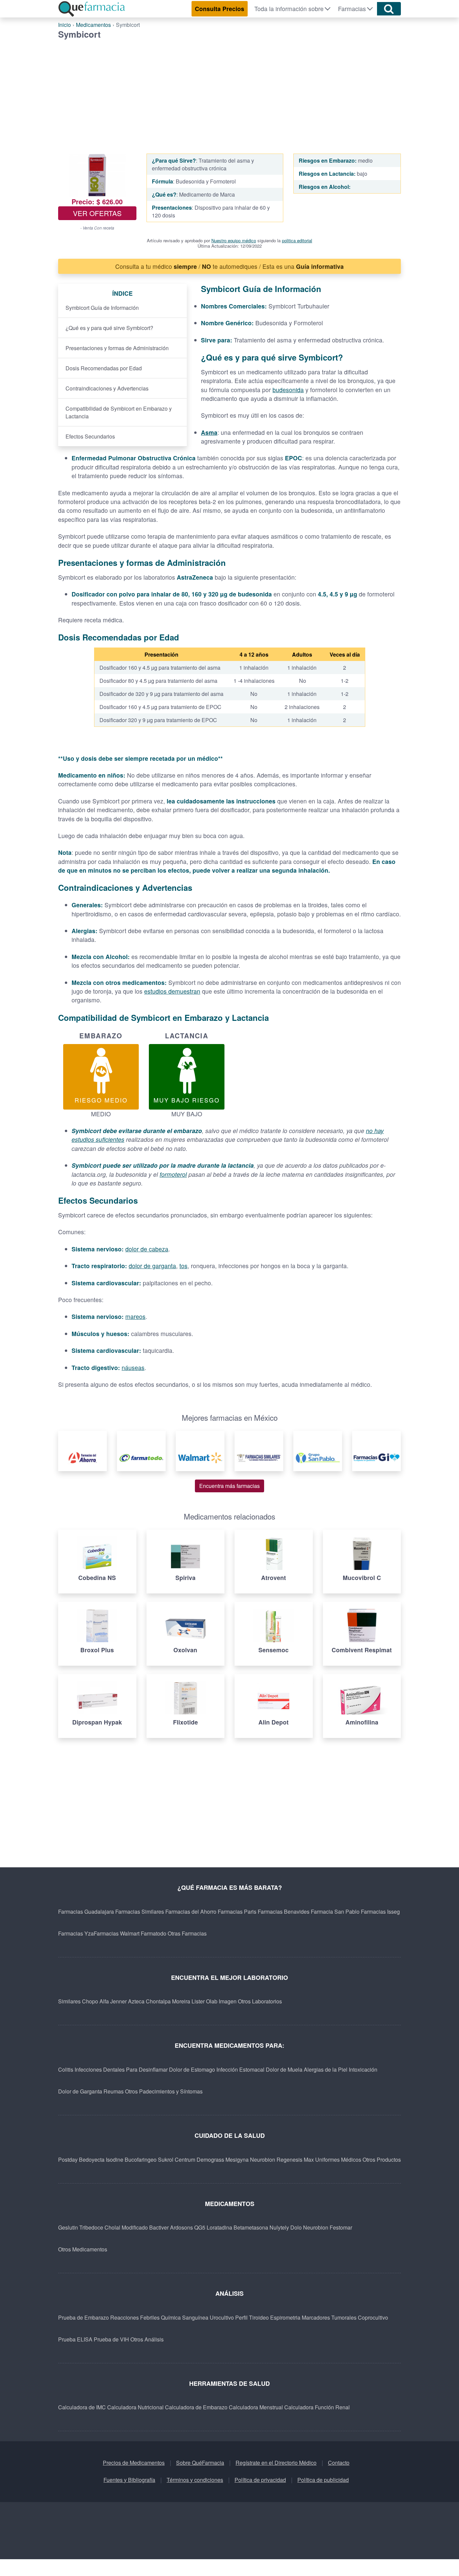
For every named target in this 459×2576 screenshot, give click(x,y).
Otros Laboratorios (260, 2001)
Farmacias (352, 9)
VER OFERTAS (97, 213)
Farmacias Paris (237, 1912)
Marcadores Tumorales (329, 2317)
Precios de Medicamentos (134, 2463)
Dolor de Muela (284, 2069)
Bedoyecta (92, 2159)
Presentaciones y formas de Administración (117, 348)
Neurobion (263, 2159)
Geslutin (68, 2227)
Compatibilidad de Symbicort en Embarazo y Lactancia (119, 412)
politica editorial (297, 240)
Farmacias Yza (76, 1933)
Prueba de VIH (111, 2339)
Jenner (118, 2001)
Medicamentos (93, 25)
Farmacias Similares (140, 1912)
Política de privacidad (260, 2480)
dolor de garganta (152, 1266)
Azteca (136, 2001)
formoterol (173, 1174)
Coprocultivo (373, 2317)
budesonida (288, 390)
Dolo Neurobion (309, 2227)
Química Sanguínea (185, 2317)
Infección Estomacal (240, 2069)
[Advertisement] (229, 90)
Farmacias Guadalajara (86, 1912)
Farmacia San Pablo (335, 1912)
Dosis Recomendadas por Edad (104, 368)
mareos (135, 1316)
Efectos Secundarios (90, 436)
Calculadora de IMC (82, 2407)
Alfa (104, 2001)
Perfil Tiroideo (252, 2317)
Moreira (181, 2001)
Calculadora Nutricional (135, 2407)
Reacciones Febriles (135, 2317)
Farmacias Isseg (380, 1912)
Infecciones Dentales (100, 2069)
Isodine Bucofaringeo (131, 2159)
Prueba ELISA (75, 2339)
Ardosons (181, 2227)
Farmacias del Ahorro (191, 1912)
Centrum (185, 2159)
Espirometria (285, 2317)
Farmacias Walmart (117, 1933)
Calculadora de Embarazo (196, 2407)
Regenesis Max (295, 2159)
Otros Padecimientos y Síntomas (164, 2091)
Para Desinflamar (147, 2069)
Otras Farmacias (187, 1933)
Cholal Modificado (126, 2227)
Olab (212, 2001)
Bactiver (159, 2227)
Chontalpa (158, 2001)
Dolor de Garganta (80, 2091)
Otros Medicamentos (83, 2249)
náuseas (133, 1367)
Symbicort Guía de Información (102, 308)
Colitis (66, 2069)
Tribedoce (91, 2227)
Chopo (90, 2001)
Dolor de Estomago (192, 2069)
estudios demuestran (172, 991)
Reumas (114, 2091)
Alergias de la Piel (326, 2069)
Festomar (341, 2227)
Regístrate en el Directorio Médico (276, 2463)
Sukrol (166, 2159)
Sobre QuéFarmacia (200, 2463)
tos (183, 1266)
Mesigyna (237, 2159)
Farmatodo (154, 1933)
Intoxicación (363, 2069)
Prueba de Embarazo (84, 2317)
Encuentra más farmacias (229, 1486)
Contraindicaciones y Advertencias (107, 388)
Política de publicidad (323, 2480)
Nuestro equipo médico (234, 240)
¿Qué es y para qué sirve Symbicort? (109, 328)
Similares (69, 2001)
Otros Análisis (147, 2339)
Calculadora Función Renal (317, 2407)
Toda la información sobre (289, 9)
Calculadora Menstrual (256, 2407)
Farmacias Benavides (284, 1912)
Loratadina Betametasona (237, 2227)
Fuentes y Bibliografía (129, 2480)
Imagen (228, 2001)
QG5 (200, 2227)
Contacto (339, 2463)
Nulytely (279, 2227)
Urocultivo (222, 2317)
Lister (198, 2001)
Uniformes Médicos (338, 2159)
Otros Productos (382, 2159)
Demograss (210, 2159)
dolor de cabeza (147, 1249)
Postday (68, 2159)
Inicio (65, 25)
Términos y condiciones (195, 2480)
